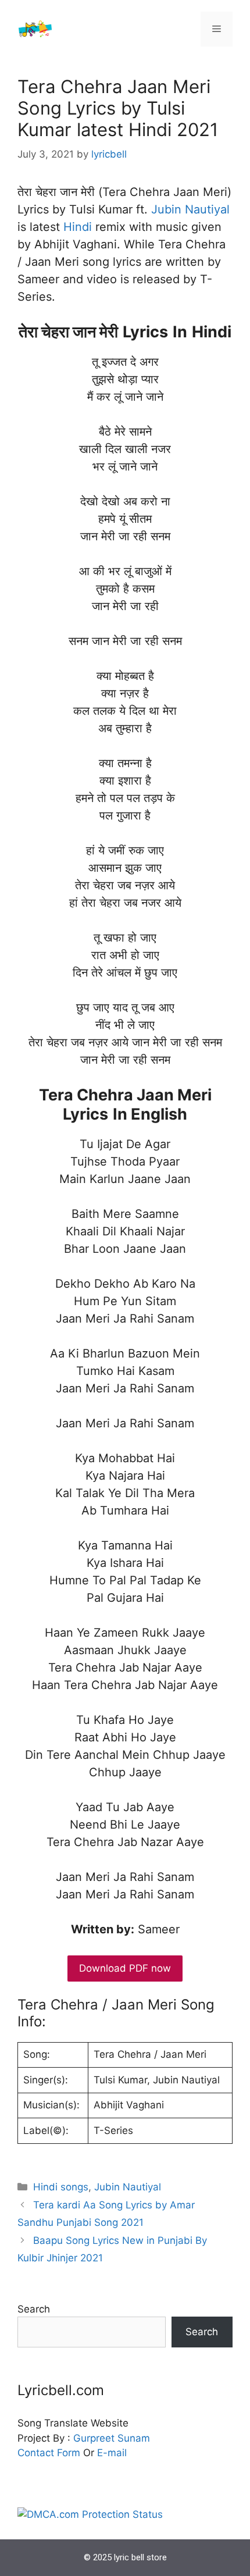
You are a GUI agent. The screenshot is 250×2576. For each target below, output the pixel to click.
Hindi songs (61, 2187)
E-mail (112, 2453)
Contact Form (49, 2453)
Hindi (78, 227)
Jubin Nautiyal (190, 209)
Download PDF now (125, 1968)
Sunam (132, 2438)
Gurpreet (94, 2438)
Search (34, 2309)
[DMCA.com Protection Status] (90, 2514)
